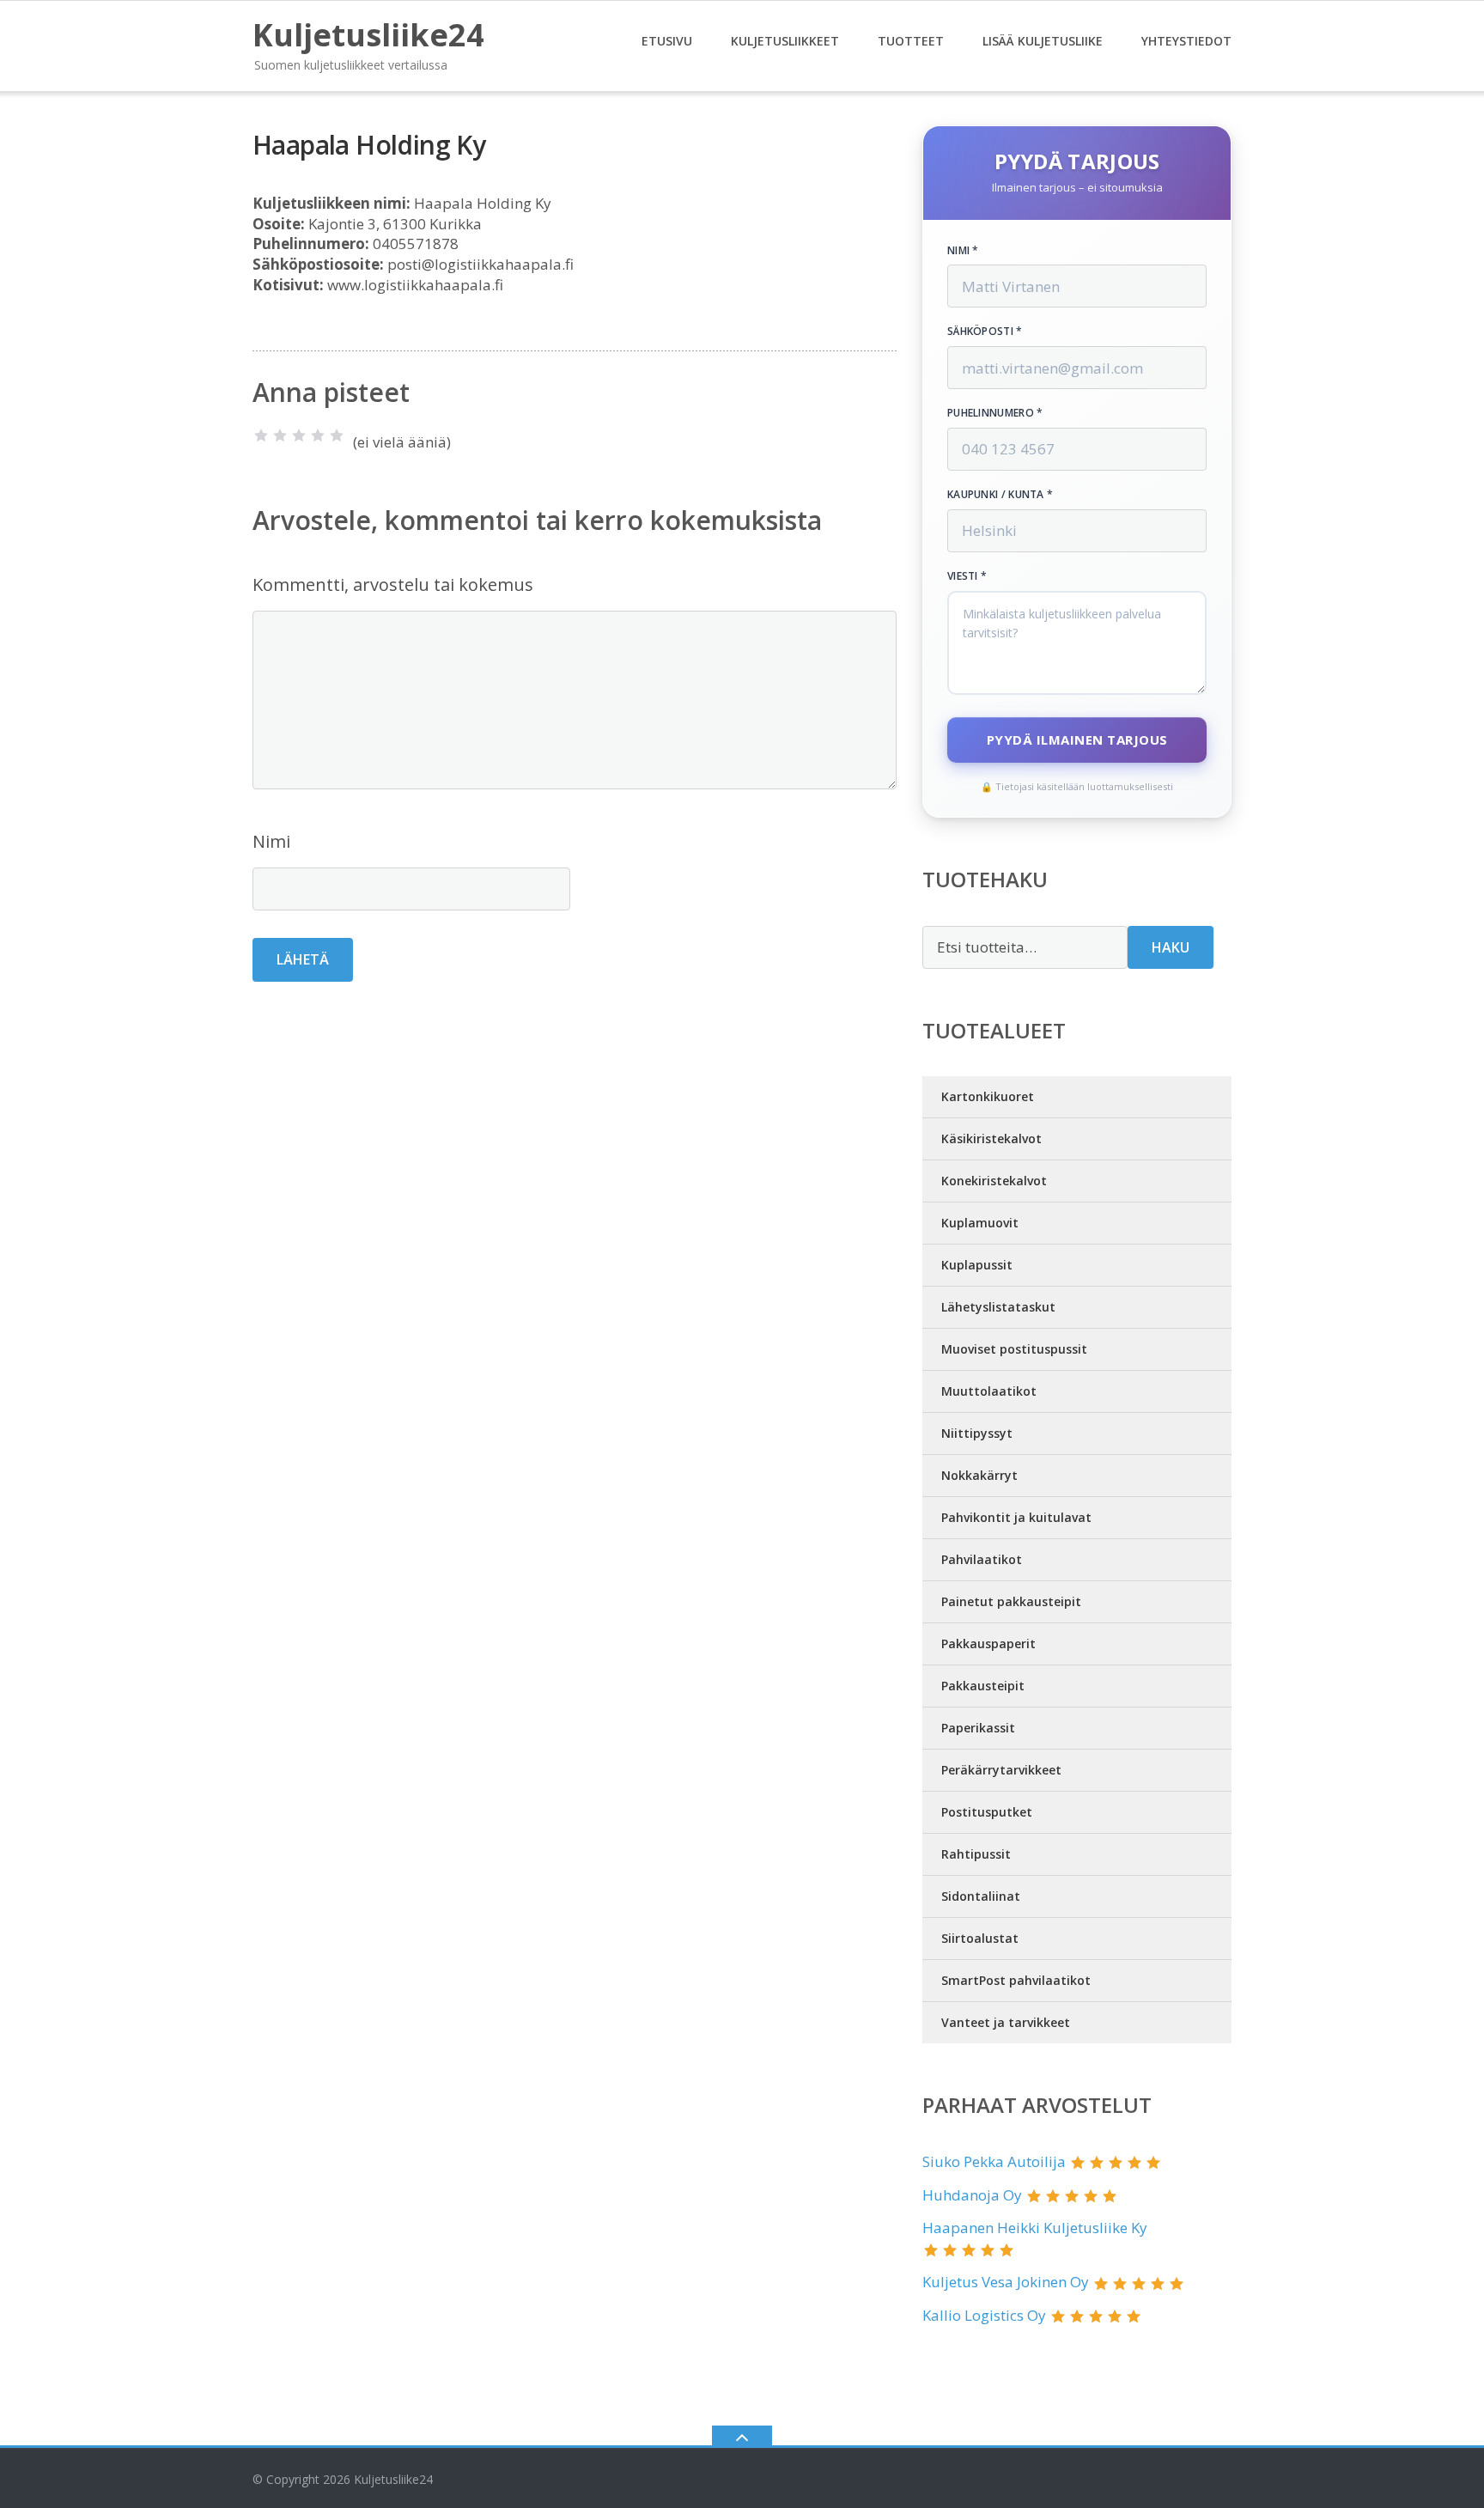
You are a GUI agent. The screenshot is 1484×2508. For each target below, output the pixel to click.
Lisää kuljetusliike (1043, 41)
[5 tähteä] (337, 435)
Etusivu (667, 41)
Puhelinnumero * (995, 413)
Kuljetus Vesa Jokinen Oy (1006, 2282)
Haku (1171, 947)
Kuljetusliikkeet (785, 41)
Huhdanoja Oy (972, 2195)
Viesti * (967, 576)
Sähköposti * (985, 332)
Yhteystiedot (1186, 41)
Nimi (271, 841)
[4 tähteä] (318, 435)
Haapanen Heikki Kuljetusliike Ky (1035, 2228)
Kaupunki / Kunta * (1000, 495)
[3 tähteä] (299, 435)
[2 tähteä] (280, 435)
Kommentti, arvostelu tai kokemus (393, 584)
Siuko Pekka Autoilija (994, 2161)
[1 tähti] (261, 435)
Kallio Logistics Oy (984, 2315)
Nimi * (963, 251)
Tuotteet (911, 41)
